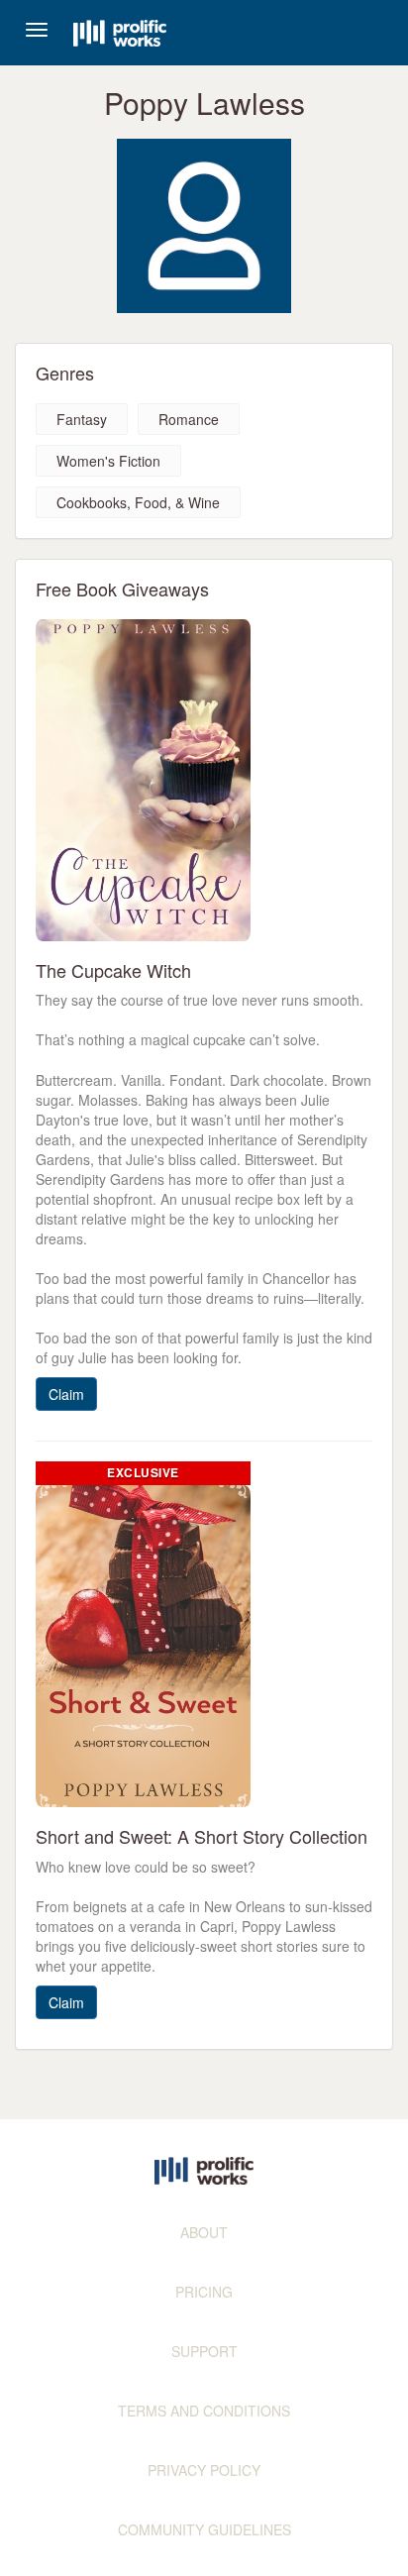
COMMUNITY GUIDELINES (204, 2529)
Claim (66, 1394)
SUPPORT (204, 2351)
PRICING (204, 2292)
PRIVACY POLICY (204, 2470)
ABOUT (204, 2232)
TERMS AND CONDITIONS (204, 2411)
